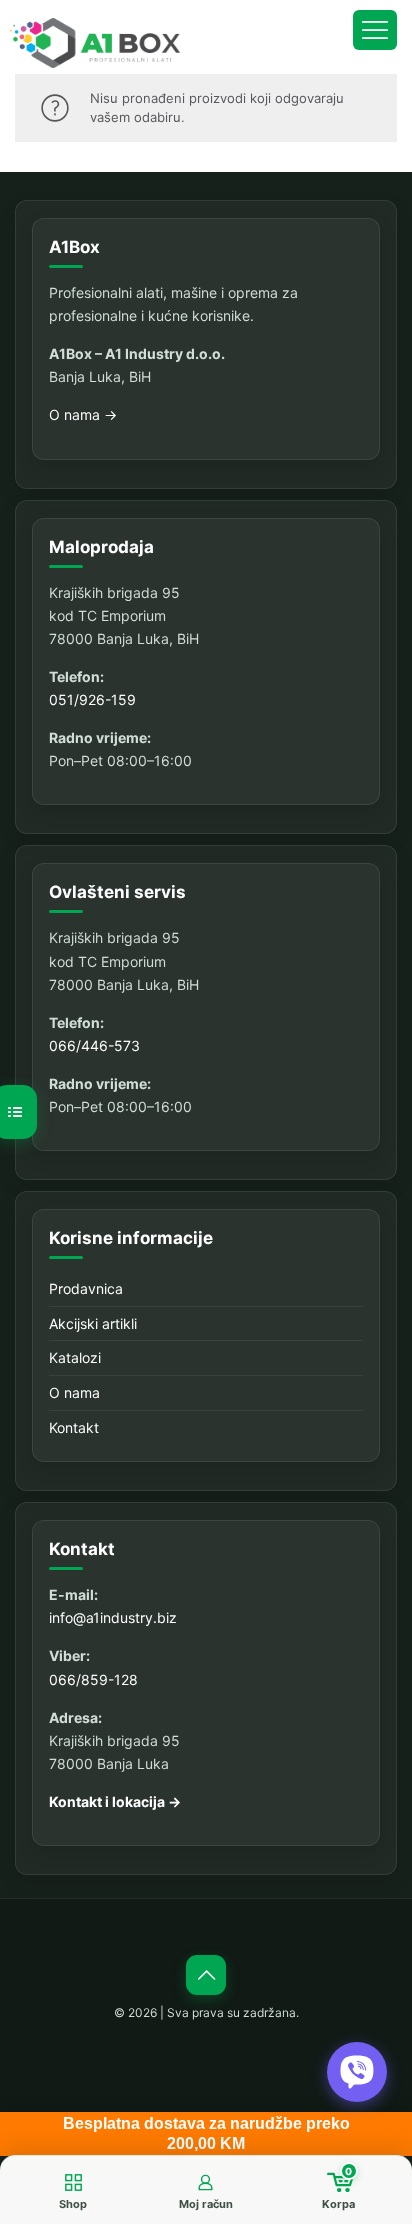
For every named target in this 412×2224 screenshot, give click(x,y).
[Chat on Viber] (357, 2072)
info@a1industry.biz (113, 1617)
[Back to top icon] (206, 1975)
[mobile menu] (375, 30)
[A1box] (95, 43)
